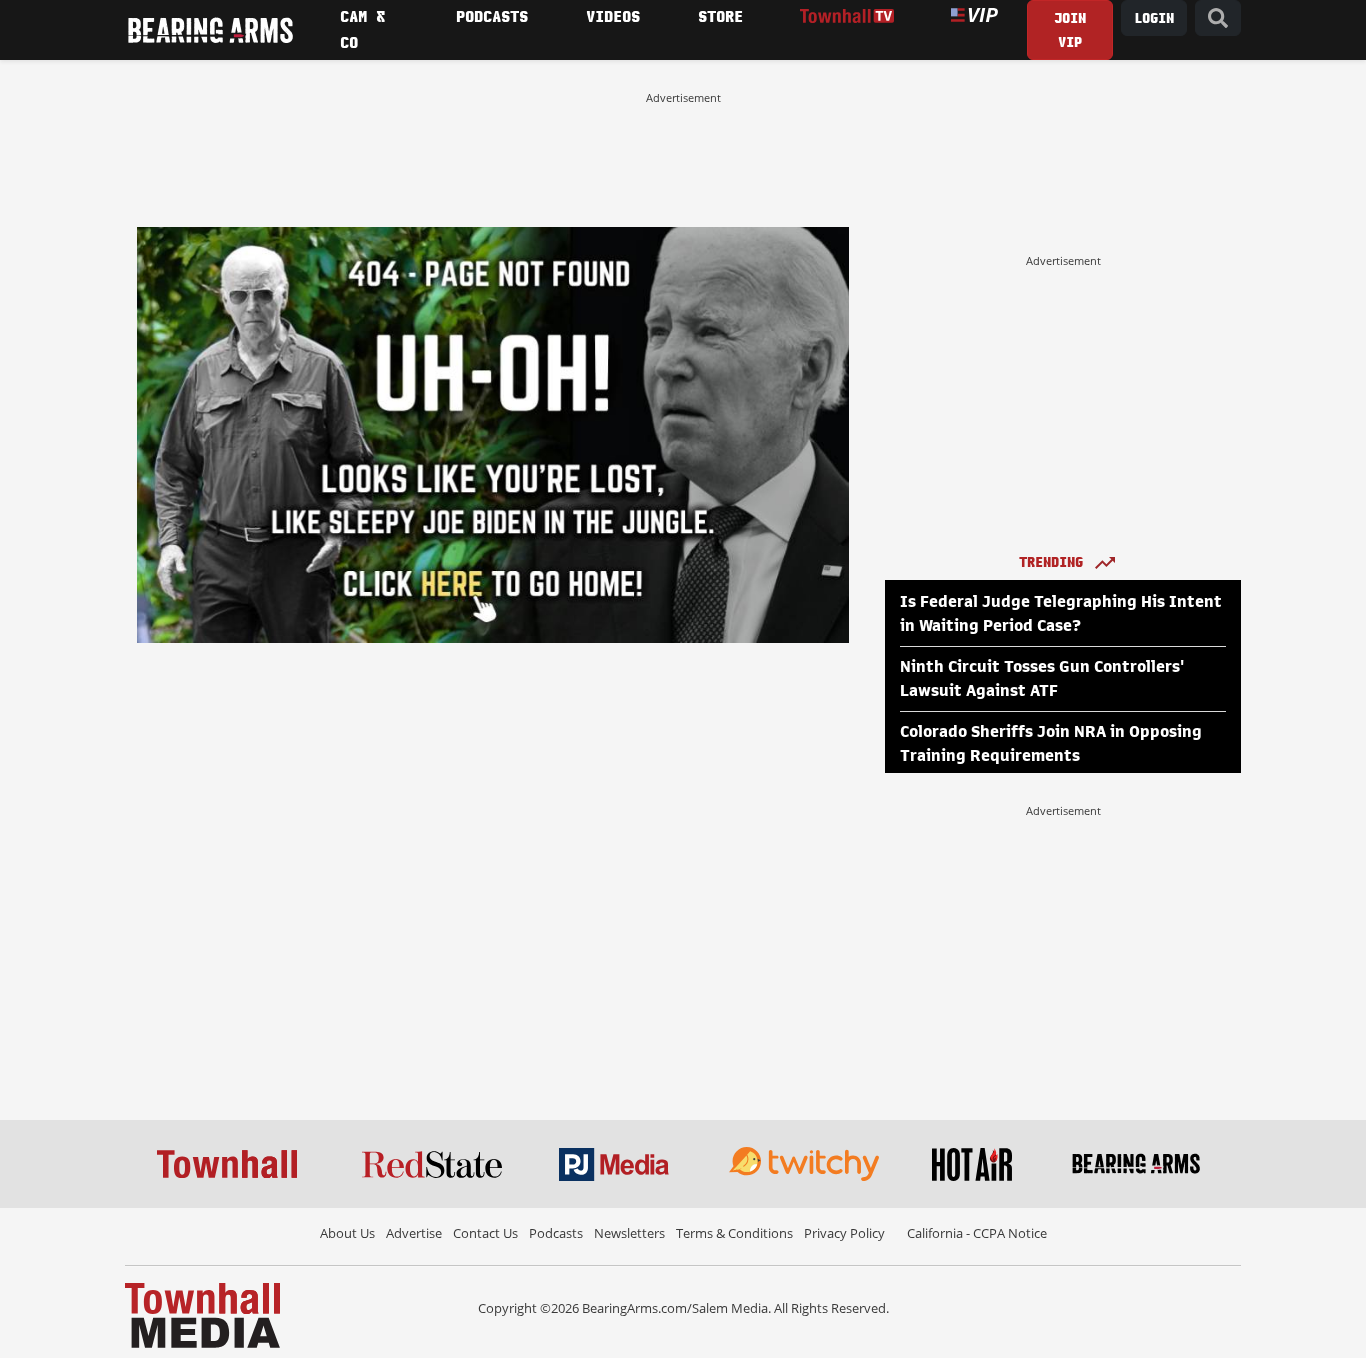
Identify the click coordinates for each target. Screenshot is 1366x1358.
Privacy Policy (844, 1233)
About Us (347, 1233)
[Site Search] (1218, 18)
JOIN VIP (1070, 30)
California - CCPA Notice (977, 1233)
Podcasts (556, 1233)
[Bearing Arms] (210, 30)
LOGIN (1154, 18)
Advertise (414, 1233)
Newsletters (629, 1233)
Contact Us (485, 1233)
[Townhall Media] (202, 1314)
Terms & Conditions (734, 1233)
